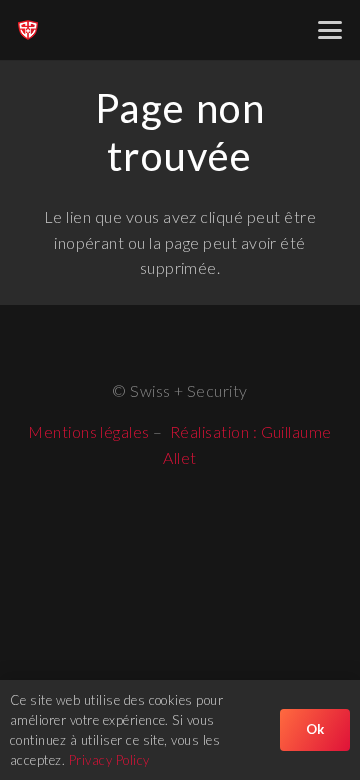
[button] (330, 30)
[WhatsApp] (200, 340)
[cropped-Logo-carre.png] (28, 30)
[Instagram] (160, 341)
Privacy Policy (109, 760)
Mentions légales (89, 431)
